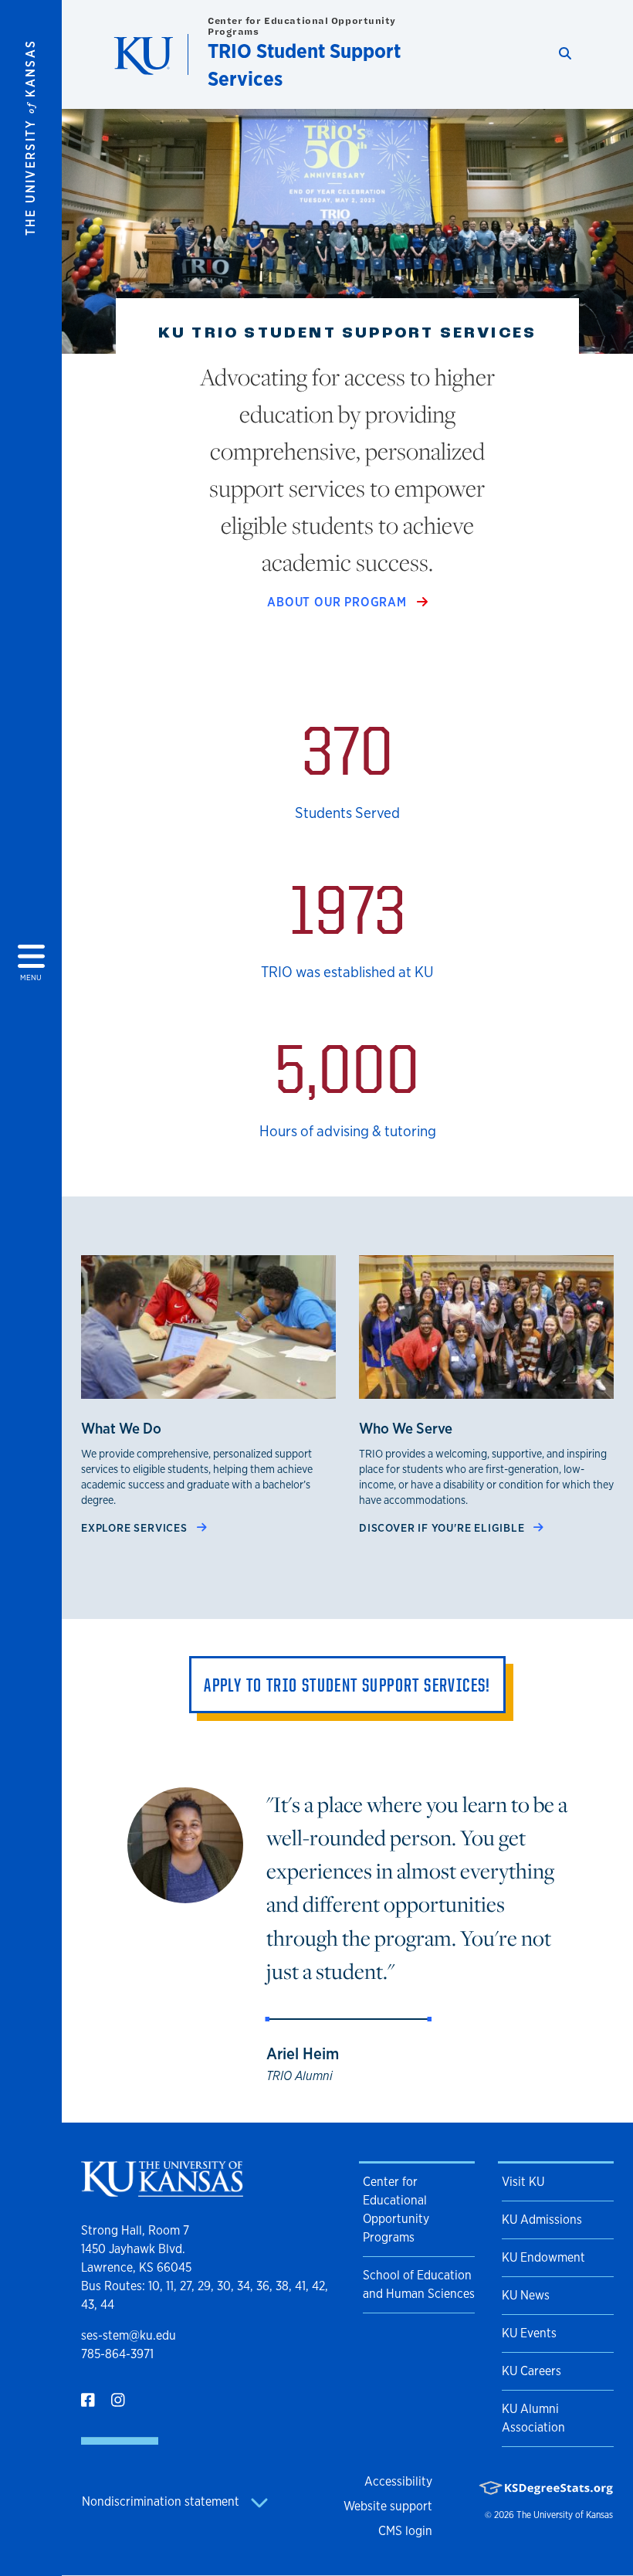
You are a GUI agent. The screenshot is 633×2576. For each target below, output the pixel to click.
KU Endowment (543, 2257)
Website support (388, 2506)
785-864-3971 (117, 2354)
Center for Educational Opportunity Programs (302, 26)
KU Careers (531, 2371)
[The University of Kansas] (162, 2190)
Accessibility (398, 2481)
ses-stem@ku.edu (129, 2335)
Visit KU (523, 2182)
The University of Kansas (565, 2515)
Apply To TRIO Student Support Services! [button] (347, 1685)
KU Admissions (542, 2220)
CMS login (405, 2531)
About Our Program (339, 602)
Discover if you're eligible (443, 1527)
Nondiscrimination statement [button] (162, 2501)
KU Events (529, 2333)
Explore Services (136, 1527)
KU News (526, 2295)
